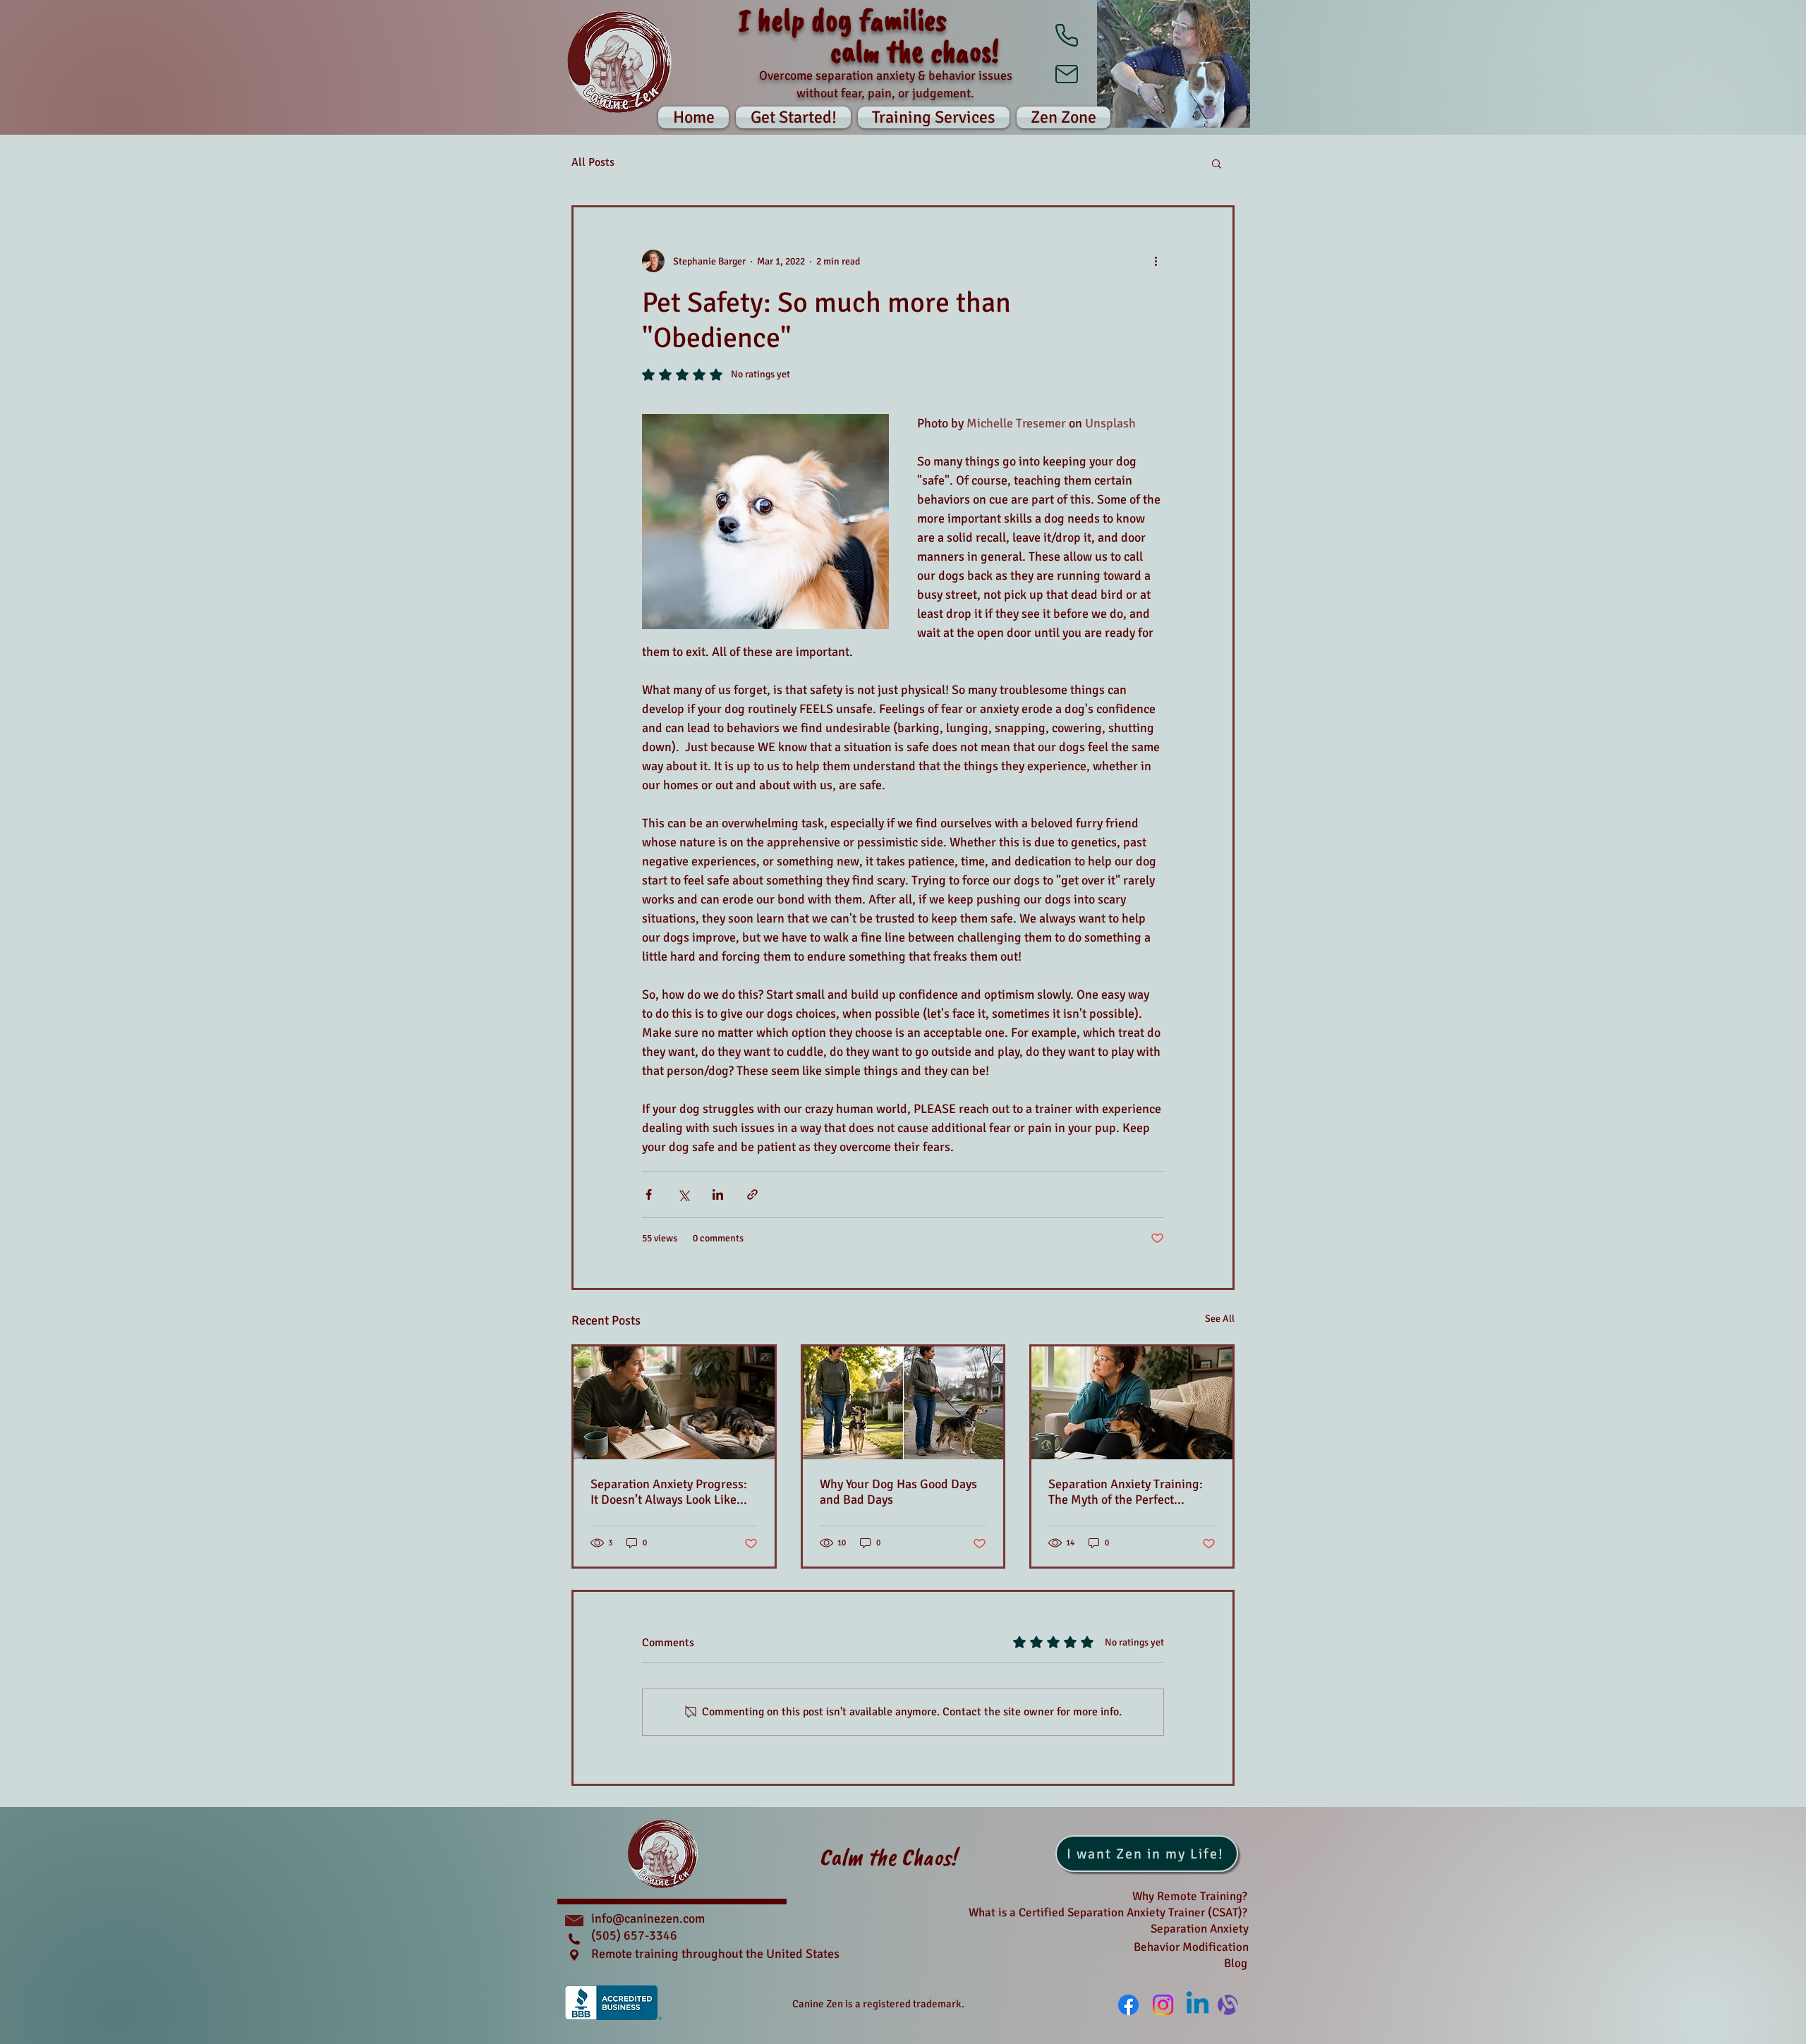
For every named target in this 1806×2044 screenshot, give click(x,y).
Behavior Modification (1191, 1947)
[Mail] (1067, 74)
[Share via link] (752, 1194)
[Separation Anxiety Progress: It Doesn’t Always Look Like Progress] (674, 1403)
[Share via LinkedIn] (718, 1194)
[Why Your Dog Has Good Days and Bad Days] (903, 1403)
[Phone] (1067, 35)
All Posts (593, 162)
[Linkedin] (1198, 2005)
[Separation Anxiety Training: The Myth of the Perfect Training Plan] (1132, 1403)
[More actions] (1156, 261)
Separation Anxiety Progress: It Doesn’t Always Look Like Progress (669, 1492)
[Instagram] (1163, 2005)
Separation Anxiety (1200, 1929)
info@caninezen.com (648, 1918)
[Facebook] (1128, 2005)
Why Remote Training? (1190, 1896)
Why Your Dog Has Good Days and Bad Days (898, 1492)
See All (1220, 1319)
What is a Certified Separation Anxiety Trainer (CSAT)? (1108, 1912)
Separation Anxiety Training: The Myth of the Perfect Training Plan (1126, 1492)
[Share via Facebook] (649, 1194)
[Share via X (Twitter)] (683, 1194)
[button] (1062, 117)
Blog (1236, 1963)
